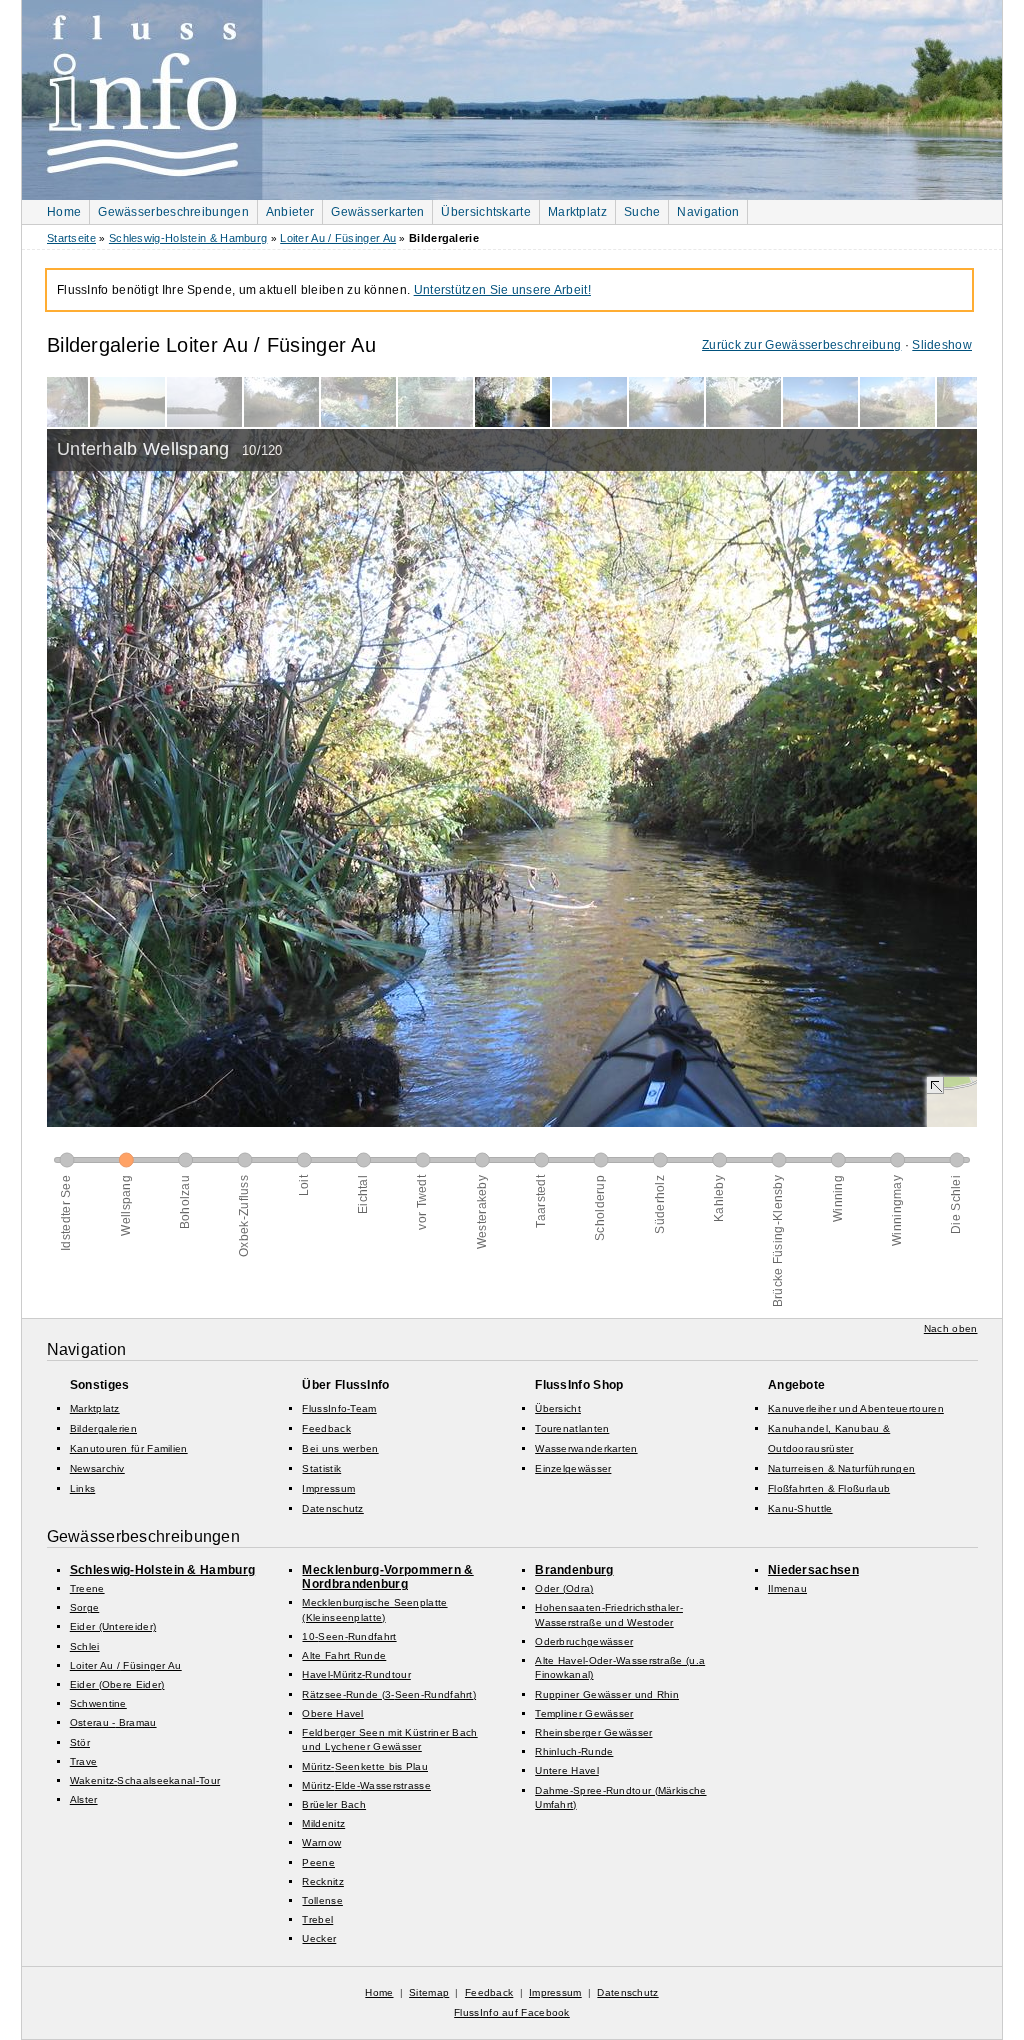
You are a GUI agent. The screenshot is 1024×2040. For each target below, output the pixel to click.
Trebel (317, 1919)
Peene (318, 1862)
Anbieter (290, 212)
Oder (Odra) (564, 1588)
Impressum (328, 1488)
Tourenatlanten (572, 1428)
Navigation (708, 212)
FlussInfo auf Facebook (512, 2012)
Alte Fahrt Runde (344, 1655)
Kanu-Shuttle (800, 1508)
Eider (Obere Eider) (117, 1684)
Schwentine (98, 1703)
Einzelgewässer (573, 1468)
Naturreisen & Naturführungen (841, 1468)
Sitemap (429, 1992)
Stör (80, 1742)
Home (64, 212)
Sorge (85, 1607)
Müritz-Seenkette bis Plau (365, 1766)
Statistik (321, 1468)
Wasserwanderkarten (586, 1448)
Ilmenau (787, 1588)
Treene (87, 1588)
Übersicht (558, 1408)
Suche (642, 212)
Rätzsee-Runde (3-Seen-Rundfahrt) (389, 1694)
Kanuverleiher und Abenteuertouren (856, 1408)
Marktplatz (577, 212)
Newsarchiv (97, 1468)
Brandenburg (574, 1570)
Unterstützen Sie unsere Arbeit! (502, 290)
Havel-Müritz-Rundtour (356, 1674)
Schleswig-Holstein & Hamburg (188, 238)
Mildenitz (323, 1823)
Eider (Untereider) (113, 1626)
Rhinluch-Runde (574, 1751)
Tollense (322, 1900)
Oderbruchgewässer (584, 1641)
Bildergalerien (103, 1428)
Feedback (326, 1428)
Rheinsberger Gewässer (593, 1732)
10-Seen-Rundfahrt (349, 1636)
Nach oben (951, 1328)
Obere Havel (332, 1713)
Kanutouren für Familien (129, 1448)
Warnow (321, 1842)
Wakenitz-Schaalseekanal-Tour (145, 1780)
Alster (84, 1799)
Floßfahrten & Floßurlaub (829, 1488)
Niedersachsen (813, 1570)
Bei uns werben (340, 1448)
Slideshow (942, 345)
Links (83, 1488)
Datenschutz (332, 1508)
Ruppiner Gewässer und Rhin (607, 1694)
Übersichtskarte (486, 212)
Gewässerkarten (377, 212)
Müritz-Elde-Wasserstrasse (366, 1785)
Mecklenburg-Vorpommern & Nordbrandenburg (387, 1577)
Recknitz (322, 1881)
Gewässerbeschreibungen (173, 212)
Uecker (319, 1938)
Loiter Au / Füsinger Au (338, 238)
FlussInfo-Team (339, 1408)
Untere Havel (567, 1770)
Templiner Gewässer (584, 1713)
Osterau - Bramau (113, 1722)
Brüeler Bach (334, 1804)
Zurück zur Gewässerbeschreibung (801, 345)
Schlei (85, 1646)
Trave (84, 1761)
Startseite (71, 238)
